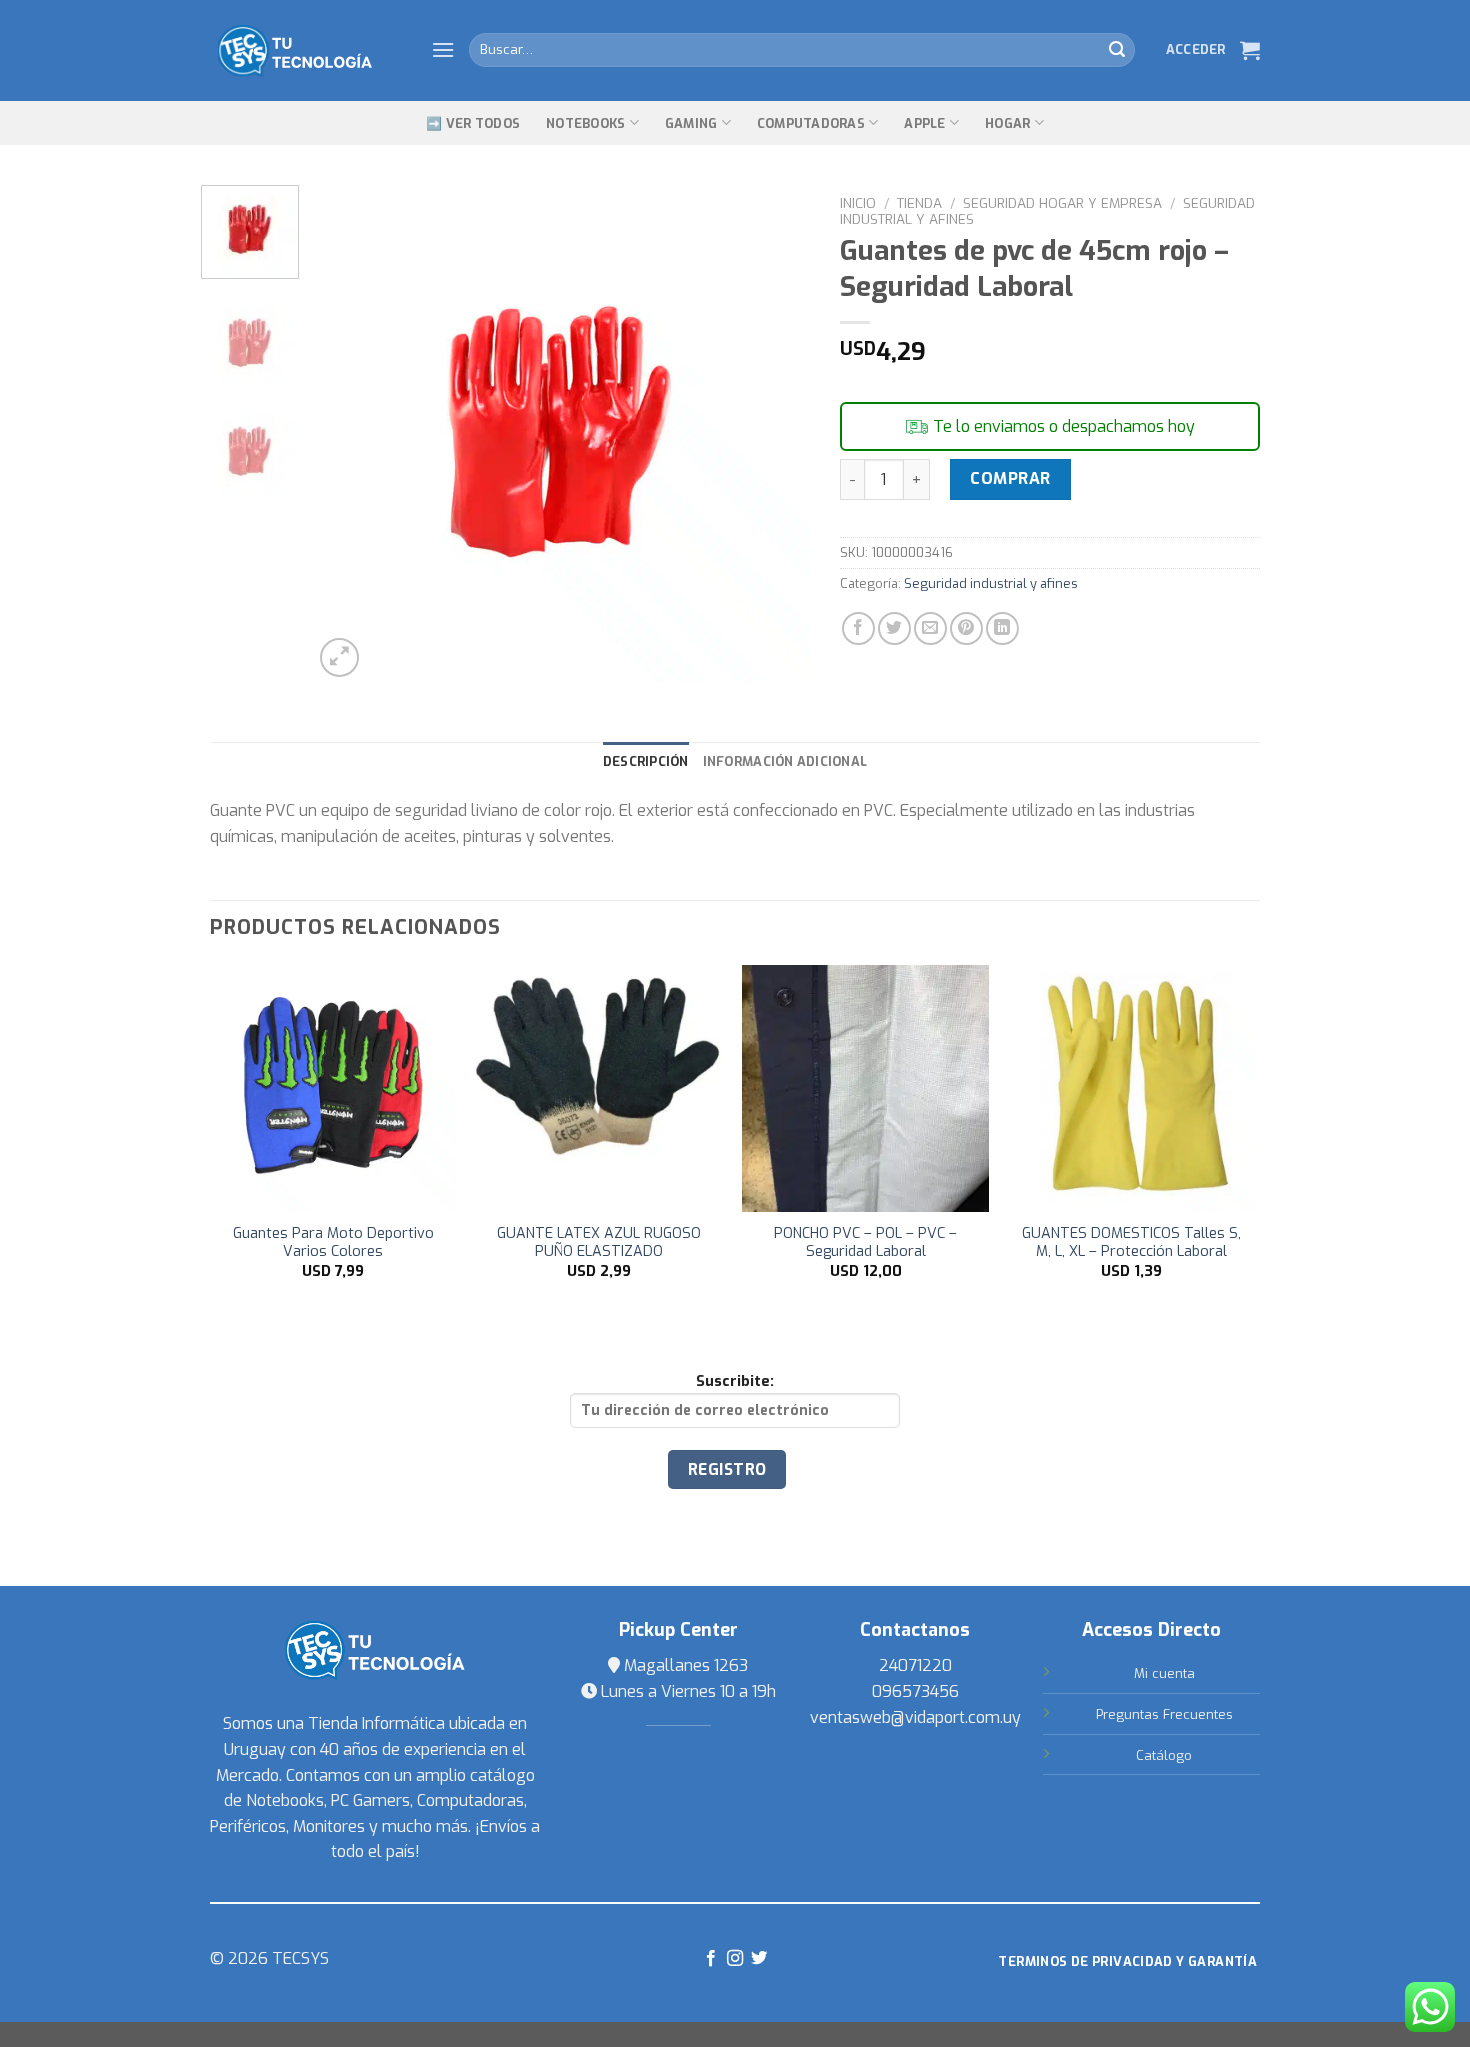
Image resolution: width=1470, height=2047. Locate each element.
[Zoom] (339, 657)
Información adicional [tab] (785, 761)
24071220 (915, 1665)
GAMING (691, 123)
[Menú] (443, 49)
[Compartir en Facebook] (858, 628)
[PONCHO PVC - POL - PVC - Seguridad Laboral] (865, 1088)
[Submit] (1117, 50)
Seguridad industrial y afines (991, 583)
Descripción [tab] (646, 761)
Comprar (1010, 478)
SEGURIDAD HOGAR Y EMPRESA (1062, 203)
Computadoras (811, 123)
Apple (924, 123)
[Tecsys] (305, 51)
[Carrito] (1250, 50)
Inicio (858, 203)
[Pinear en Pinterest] (966, 628)
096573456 (915, 1691)
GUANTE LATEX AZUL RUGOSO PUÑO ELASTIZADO (599, 1243)
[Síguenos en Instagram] (735, 1959)
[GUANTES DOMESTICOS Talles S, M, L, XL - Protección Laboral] (1132, 1088)
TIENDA (919, 203)
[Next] (775, 433)
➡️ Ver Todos (473, 123)
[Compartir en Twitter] (894, 628)
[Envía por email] (930, 628)
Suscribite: (735, 1381)
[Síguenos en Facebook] (710, 1959)
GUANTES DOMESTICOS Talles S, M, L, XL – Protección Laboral (1131, 1243)
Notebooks (585, 123)
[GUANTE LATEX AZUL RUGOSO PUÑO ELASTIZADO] (599, 1088)
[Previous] (348, 433)
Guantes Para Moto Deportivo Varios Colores (333, 1243)
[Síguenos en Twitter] (759, 1959)
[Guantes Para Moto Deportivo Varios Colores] (333, 1088)
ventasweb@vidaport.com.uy (915, 1717)
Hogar (1007, 123)
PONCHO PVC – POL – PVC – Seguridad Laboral (865, 1243)
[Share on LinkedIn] (1002, 628)
